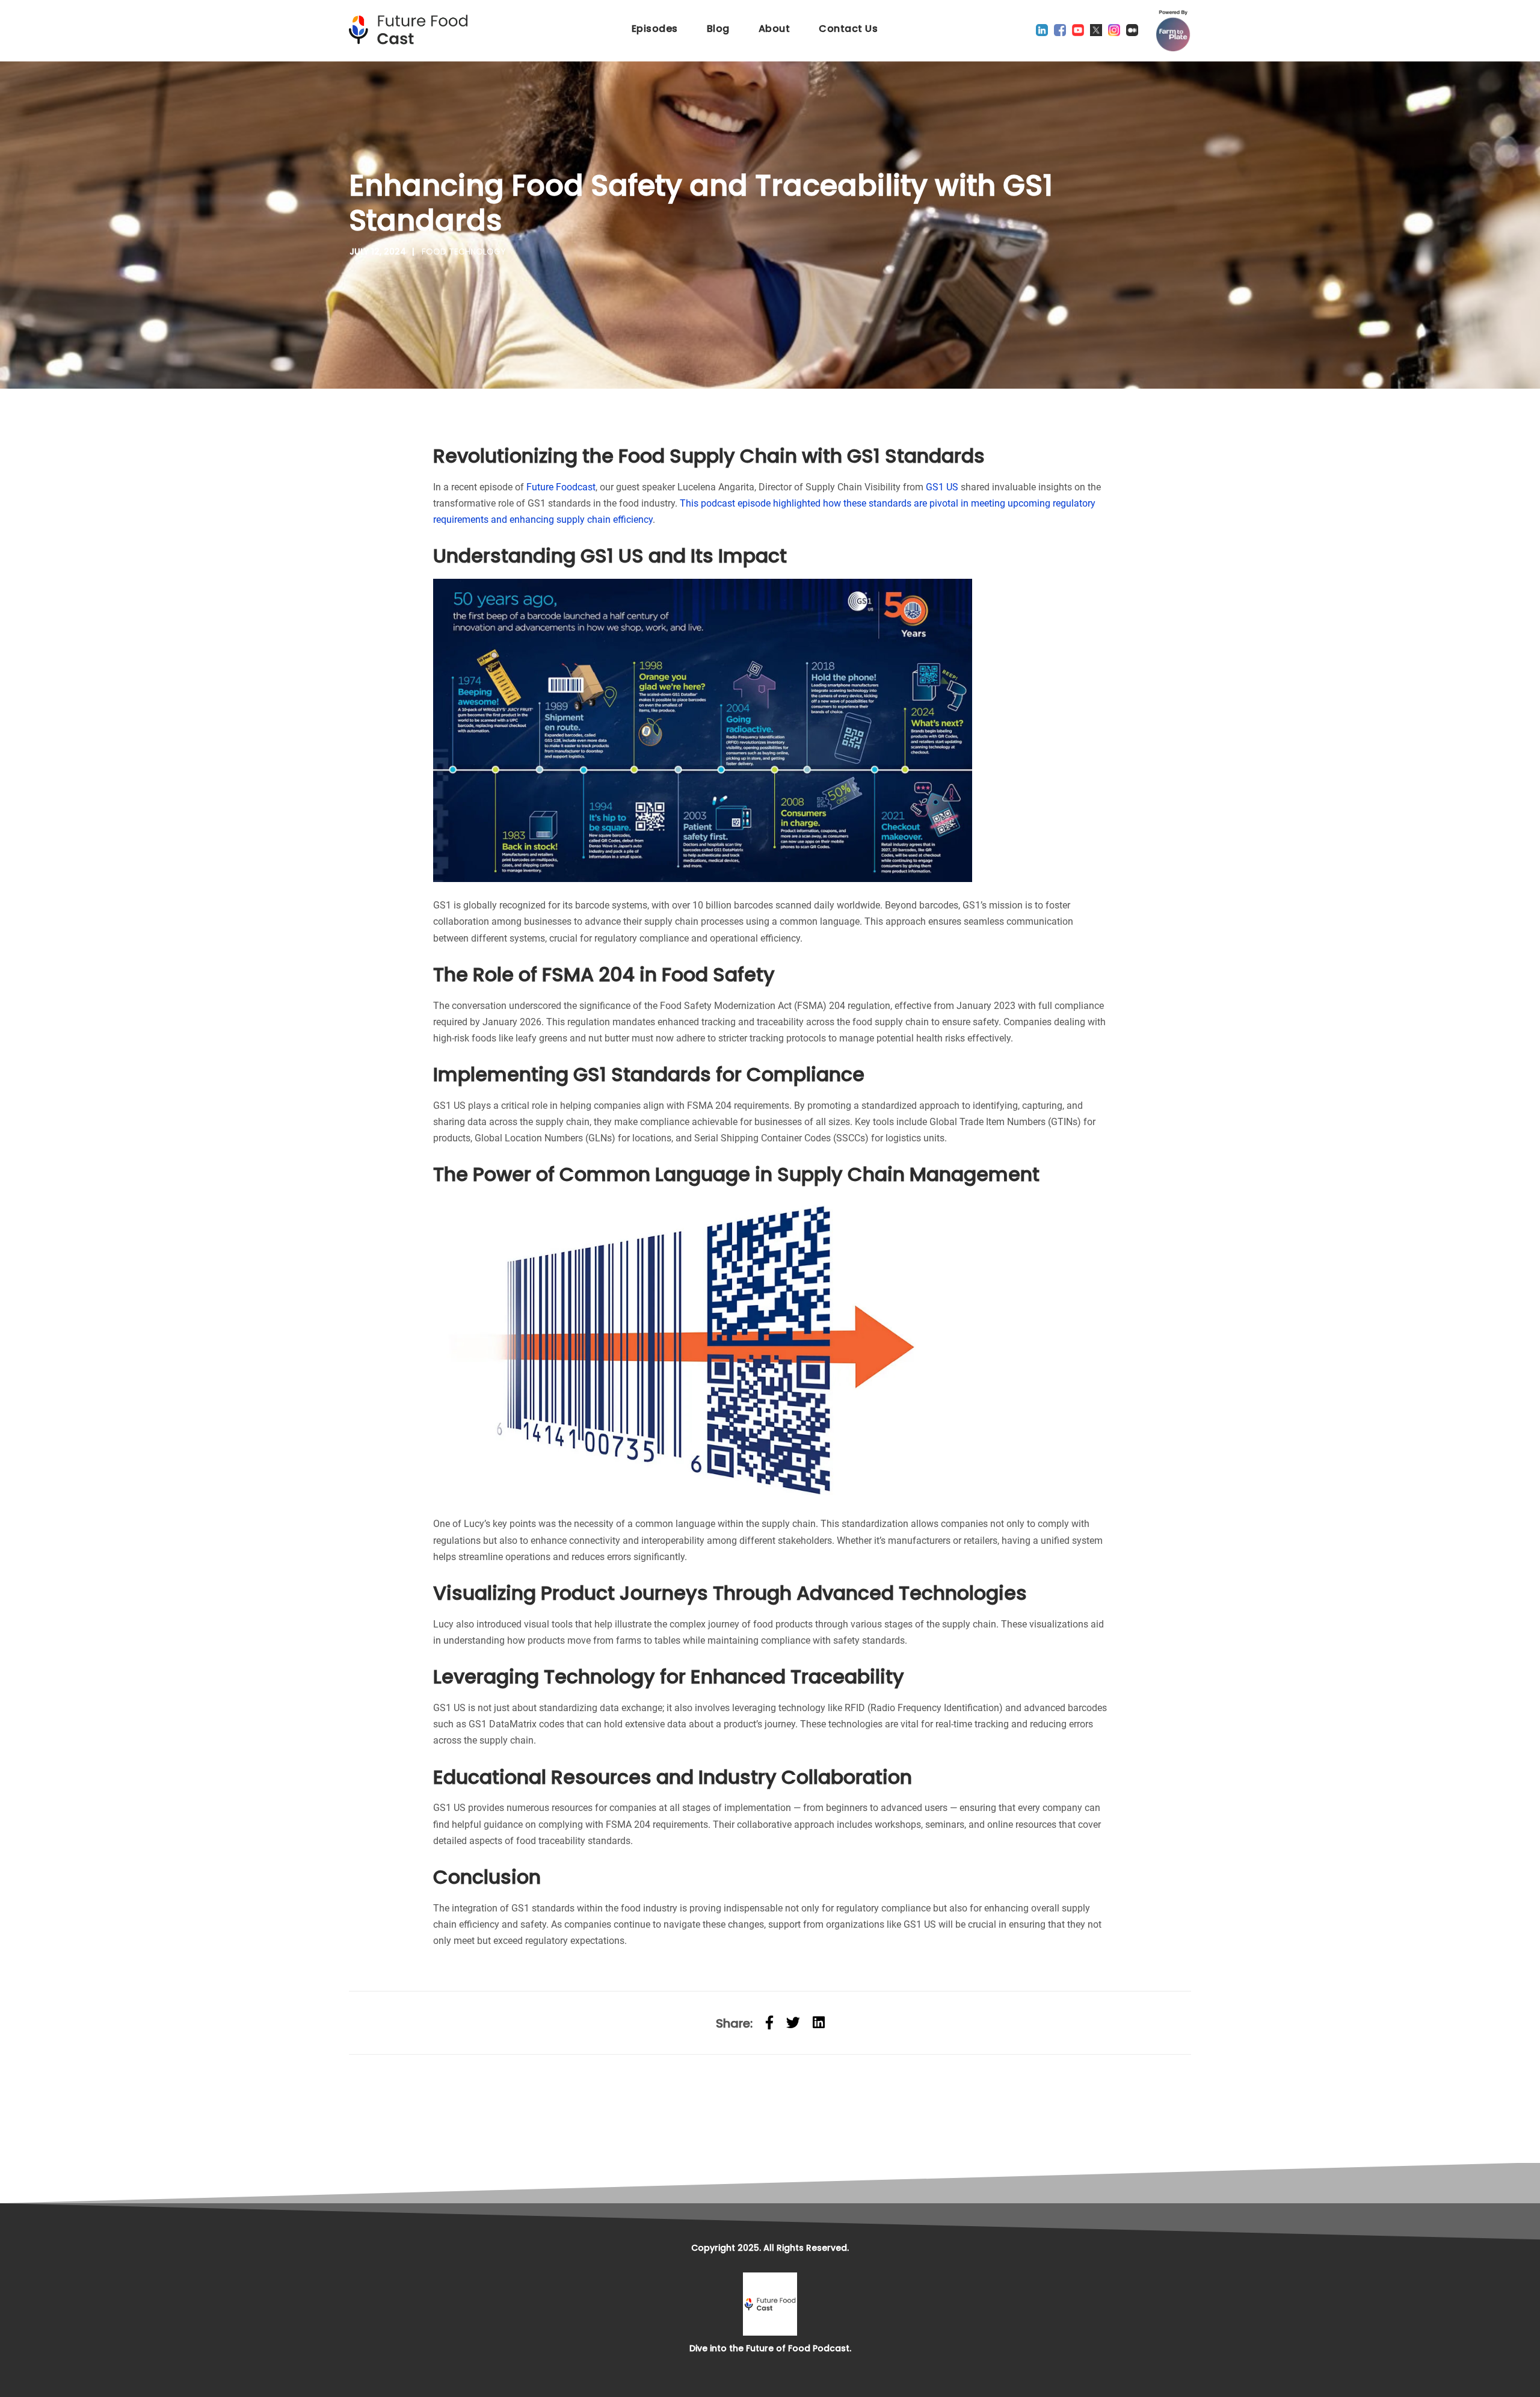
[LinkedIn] (1042, 30)
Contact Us (848, 29)
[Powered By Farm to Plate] (1173, 31)
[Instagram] (1114, 30)
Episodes (655, 29)
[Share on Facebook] (769, 2023)
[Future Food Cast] (412, 30)
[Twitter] (1096, 30)
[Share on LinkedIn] (819, 2023)
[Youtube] (1078, 30)
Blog (718, 29)
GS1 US (941, 487)
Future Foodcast (561, 487)
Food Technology (464, 251)
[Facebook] (1060, 30)
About (775, 29)
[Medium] (1132, 30)
